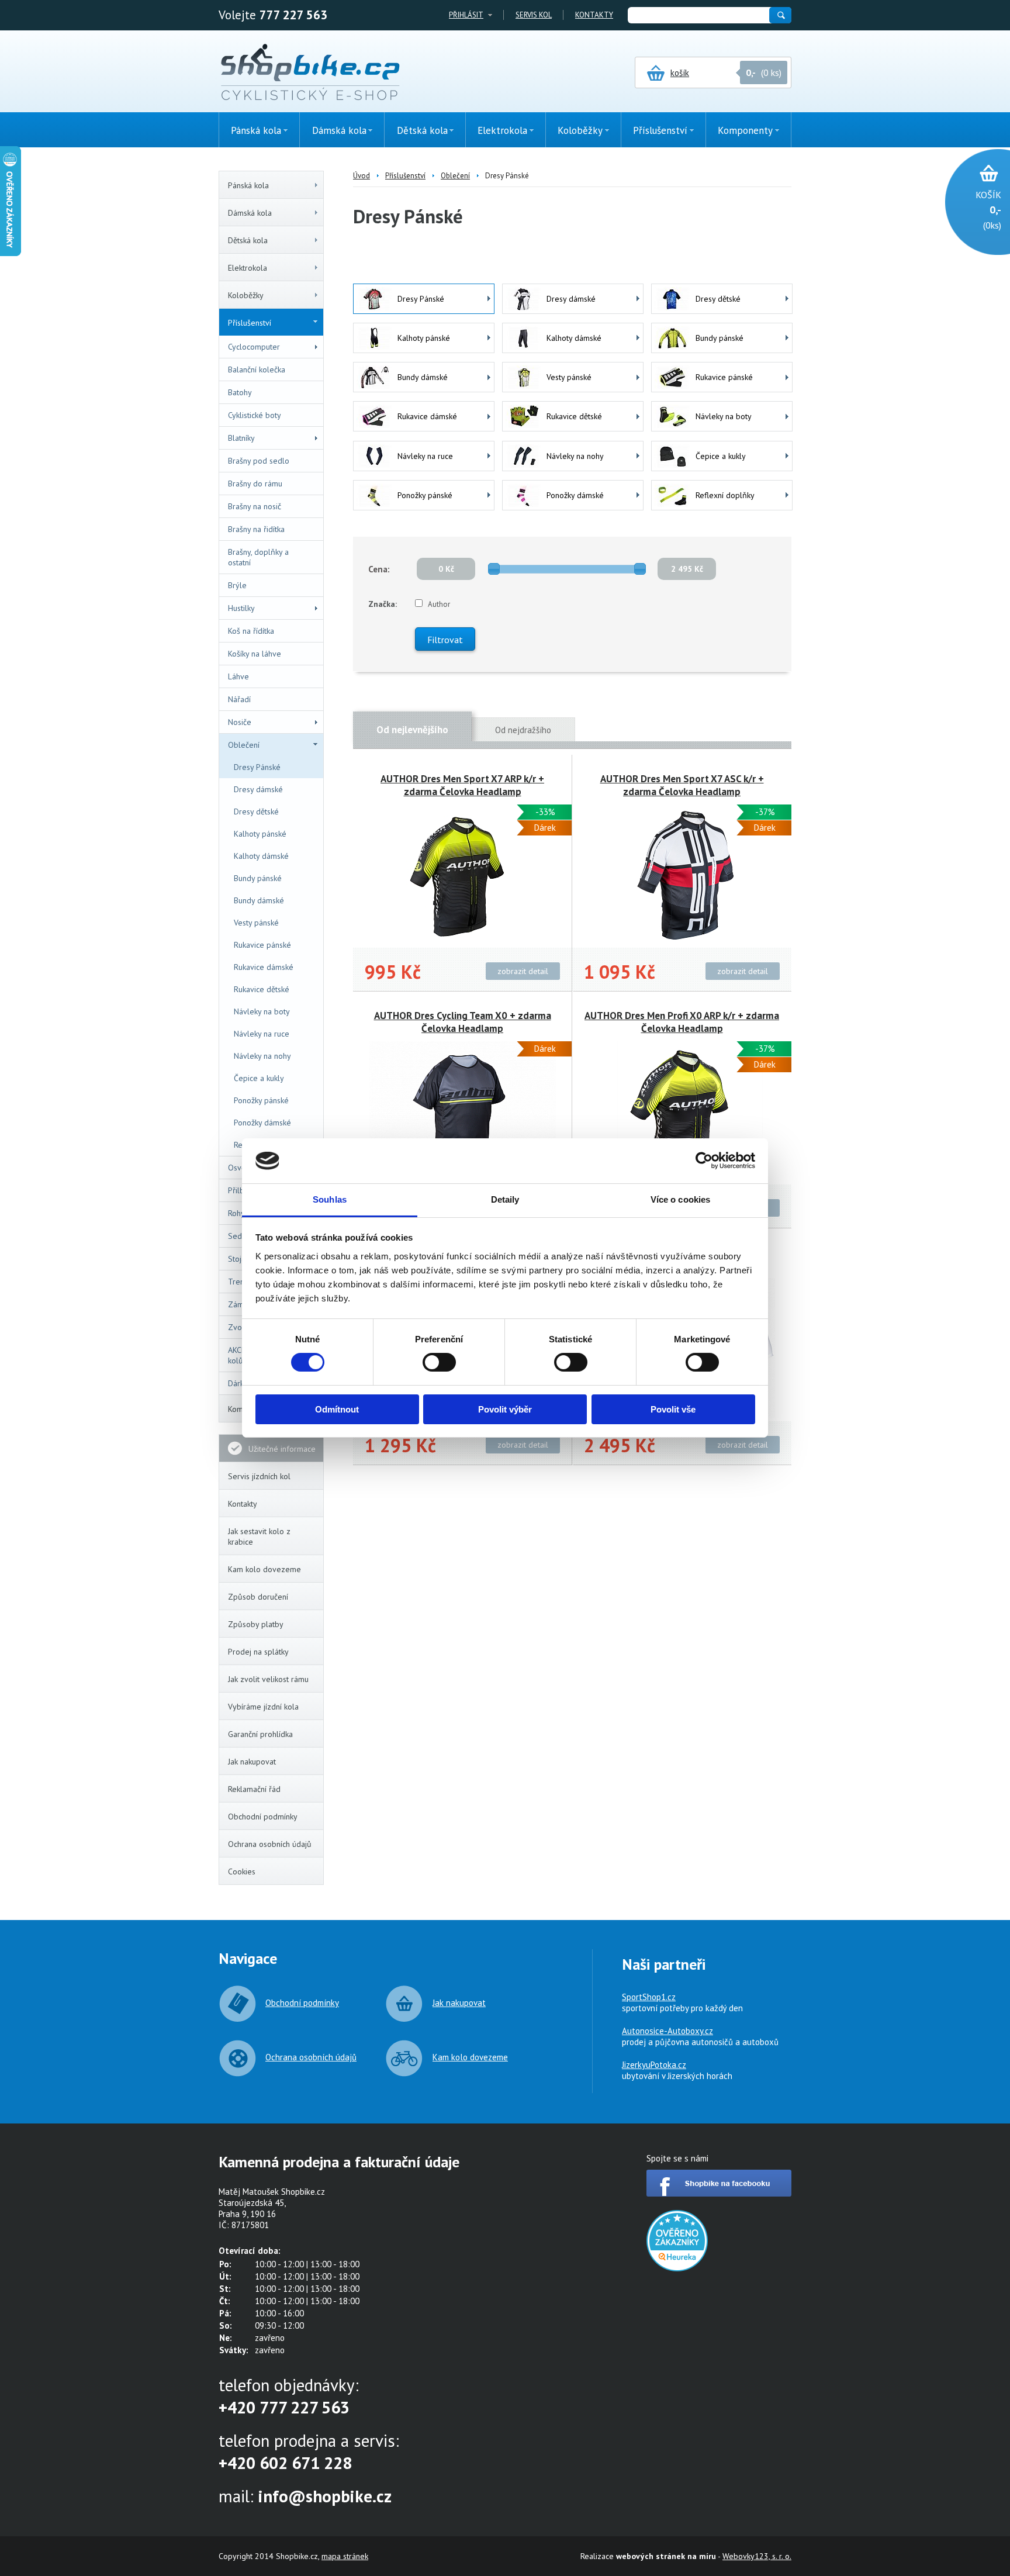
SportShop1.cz (649, 1997)
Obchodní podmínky (263, 1817)
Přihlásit (466, 15)
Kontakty (594, 15)
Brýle (237, 585)
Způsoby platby (256, 1624)
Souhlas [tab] (330, 1199)
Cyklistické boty (255, 415)
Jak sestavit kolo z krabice (259, 1536)
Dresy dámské (258, 789)
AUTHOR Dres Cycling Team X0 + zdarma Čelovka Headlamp (463, 1022)
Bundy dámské (259, 900)
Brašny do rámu (255, 484)
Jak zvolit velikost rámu (268, 1679)
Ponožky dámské (262, 1123)
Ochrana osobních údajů (270, 1844)
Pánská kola (248, 185)
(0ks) (988, 210)
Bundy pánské (258, 878)
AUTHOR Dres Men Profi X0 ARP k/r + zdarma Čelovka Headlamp (682, 1022)
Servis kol (534, 15)
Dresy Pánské (257, 767)
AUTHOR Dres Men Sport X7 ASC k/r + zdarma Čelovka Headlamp (682, 785)
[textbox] (698, 15)
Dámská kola (250, 213)
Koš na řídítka (251, 631)
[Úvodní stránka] (310, 73)
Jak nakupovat (252, 1762)
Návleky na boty (262, 1011)
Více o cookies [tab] (680, 1199)
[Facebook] (719, 2193)
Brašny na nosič (255, 506)
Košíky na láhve (255, 654)
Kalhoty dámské (261, 856)
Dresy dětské (256, 812)
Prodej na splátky (258, 1652)
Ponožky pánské (261, 1100)
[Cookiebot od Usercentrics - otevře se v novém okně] (704, 1161)
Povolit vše (673, 1409)
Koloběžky (246, 295)
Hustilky (241, 608)
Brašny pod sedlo (259, 461)
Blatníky (241, 438)
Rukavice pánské (262, 945)
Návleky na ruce (262, 1034)
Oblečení (244, 745)
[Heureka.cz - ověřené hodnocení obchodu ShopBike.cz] (677, 2268)
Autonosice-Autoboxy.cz (667, 2031)
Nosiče (240, 722)
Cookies (242, 1871)
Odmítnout (337, 1409)
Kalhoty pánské (260, 834)
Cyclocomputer (254, 347)
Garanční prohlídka (260, 1734)
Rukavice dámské (264, 967)
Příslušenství (250, 323)
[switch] (439, 1362)
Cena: (379, 569)
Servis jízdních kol (259, 1476)
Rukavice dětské (262, 989)
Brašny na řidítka (256, 529)
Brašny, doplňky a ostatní (258, 557)
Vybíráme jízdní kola (263, 1707)
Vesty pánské (256, 923)
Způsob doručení (258, 1597)
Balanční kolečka (257, 370)
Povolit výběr (505, 1409)
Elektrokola (248, 268)
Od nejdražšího (523, 730)
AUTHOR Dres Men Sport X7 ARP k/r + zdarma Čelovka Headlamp (462, 785)
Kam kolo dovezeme (264, 1569)
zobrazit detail (523, 971)
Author (439, 604)
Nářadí (239, 699)
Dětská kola (248, 240)
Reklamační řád (254, 1789)
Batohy (240, 392)
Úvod (362, 176)
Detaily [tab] (505, 1199)
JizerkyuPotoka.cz (654, 2065)
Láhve (238, 676)
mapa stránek (345, 2556)
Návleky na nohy (262, 1056)
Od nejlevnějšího (412, 730)
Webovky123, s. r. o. (757, 2556)
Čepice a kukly (259, 1078)
